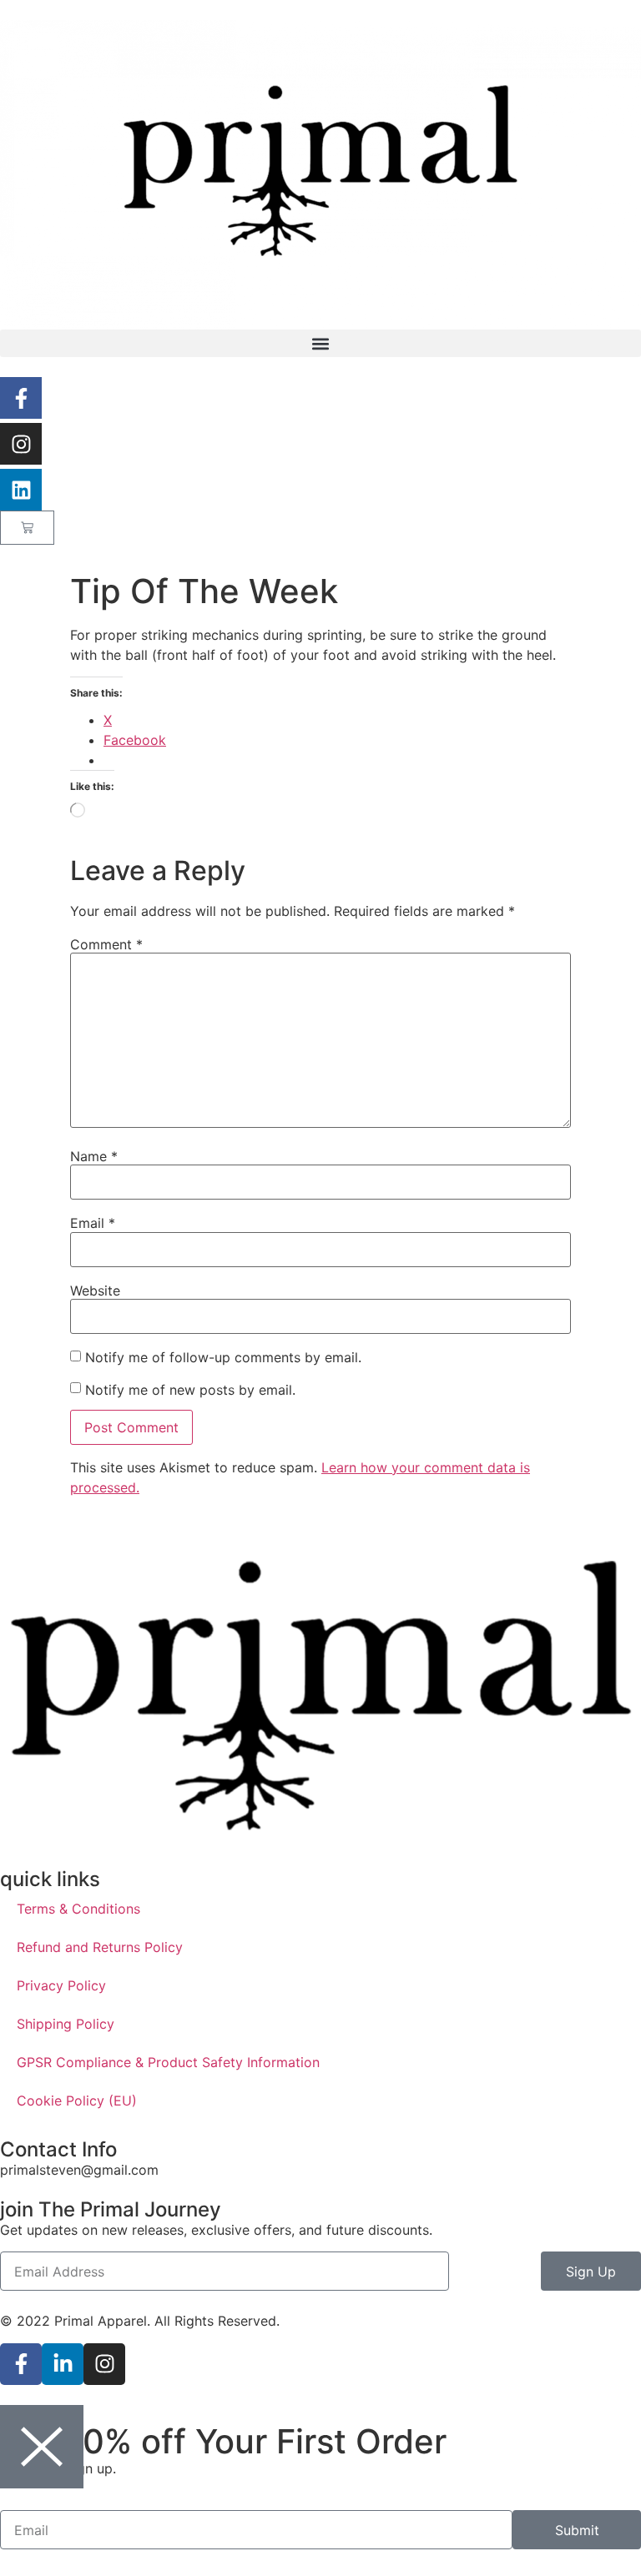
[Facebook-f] (21, 398)
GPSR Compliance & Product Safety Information (168, 2062)
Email (93, 1223)
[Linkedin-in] (63, 2364)
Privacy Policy (61, 1985)
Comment (106, 944)
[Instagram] (21, 444)
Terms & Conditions (78, 1909)
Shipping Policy (66, 2024)
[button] (320, 343)
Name (94, 1156)
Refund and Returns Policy (100, 1947)
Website (95, 1291)
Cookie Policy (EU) (77, 2101)
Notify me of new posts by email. (190, 1390)
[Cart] (27, 528)
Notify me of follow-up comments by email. (223, 1357)
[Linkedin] (21, 490)
